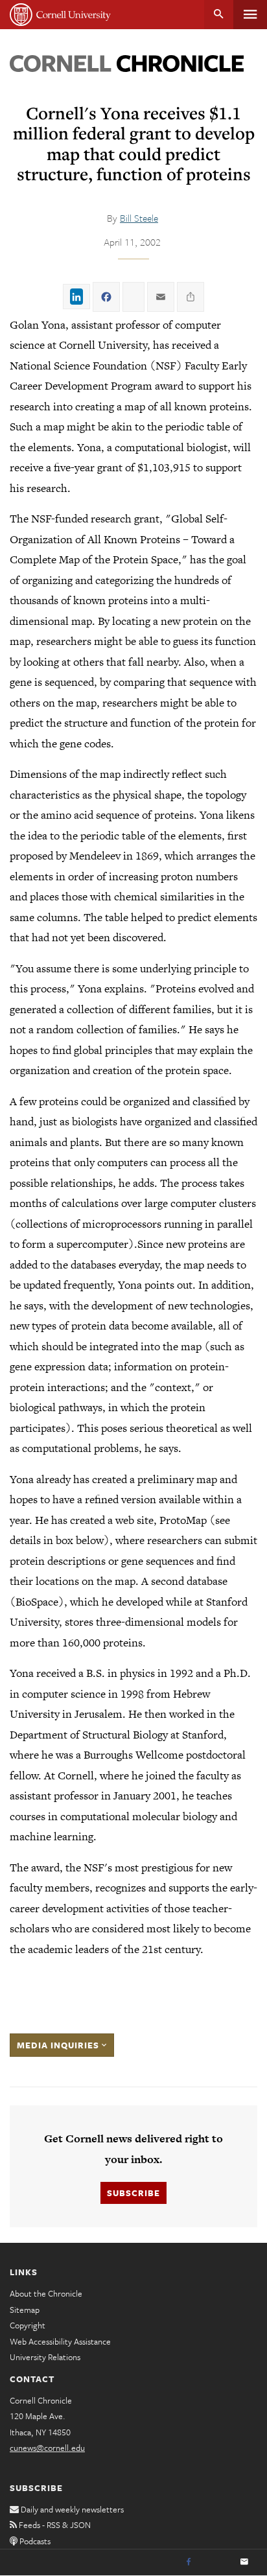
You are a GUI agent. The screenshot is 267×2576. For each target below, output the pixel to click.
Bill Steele (139, 218)
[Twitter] (216, 2562)
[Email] (244, 2562)
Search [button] (219, 15)
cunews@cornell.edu (47, 2448)
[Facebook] (189, 2562)
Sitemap (25, 2310)
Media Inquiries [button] (59, 2045)
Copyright (28, 2325)
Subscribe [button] (133, 2193)
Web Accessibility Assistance (60, 2341)
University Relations (45, 2357)
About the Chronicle (46, 2293)
